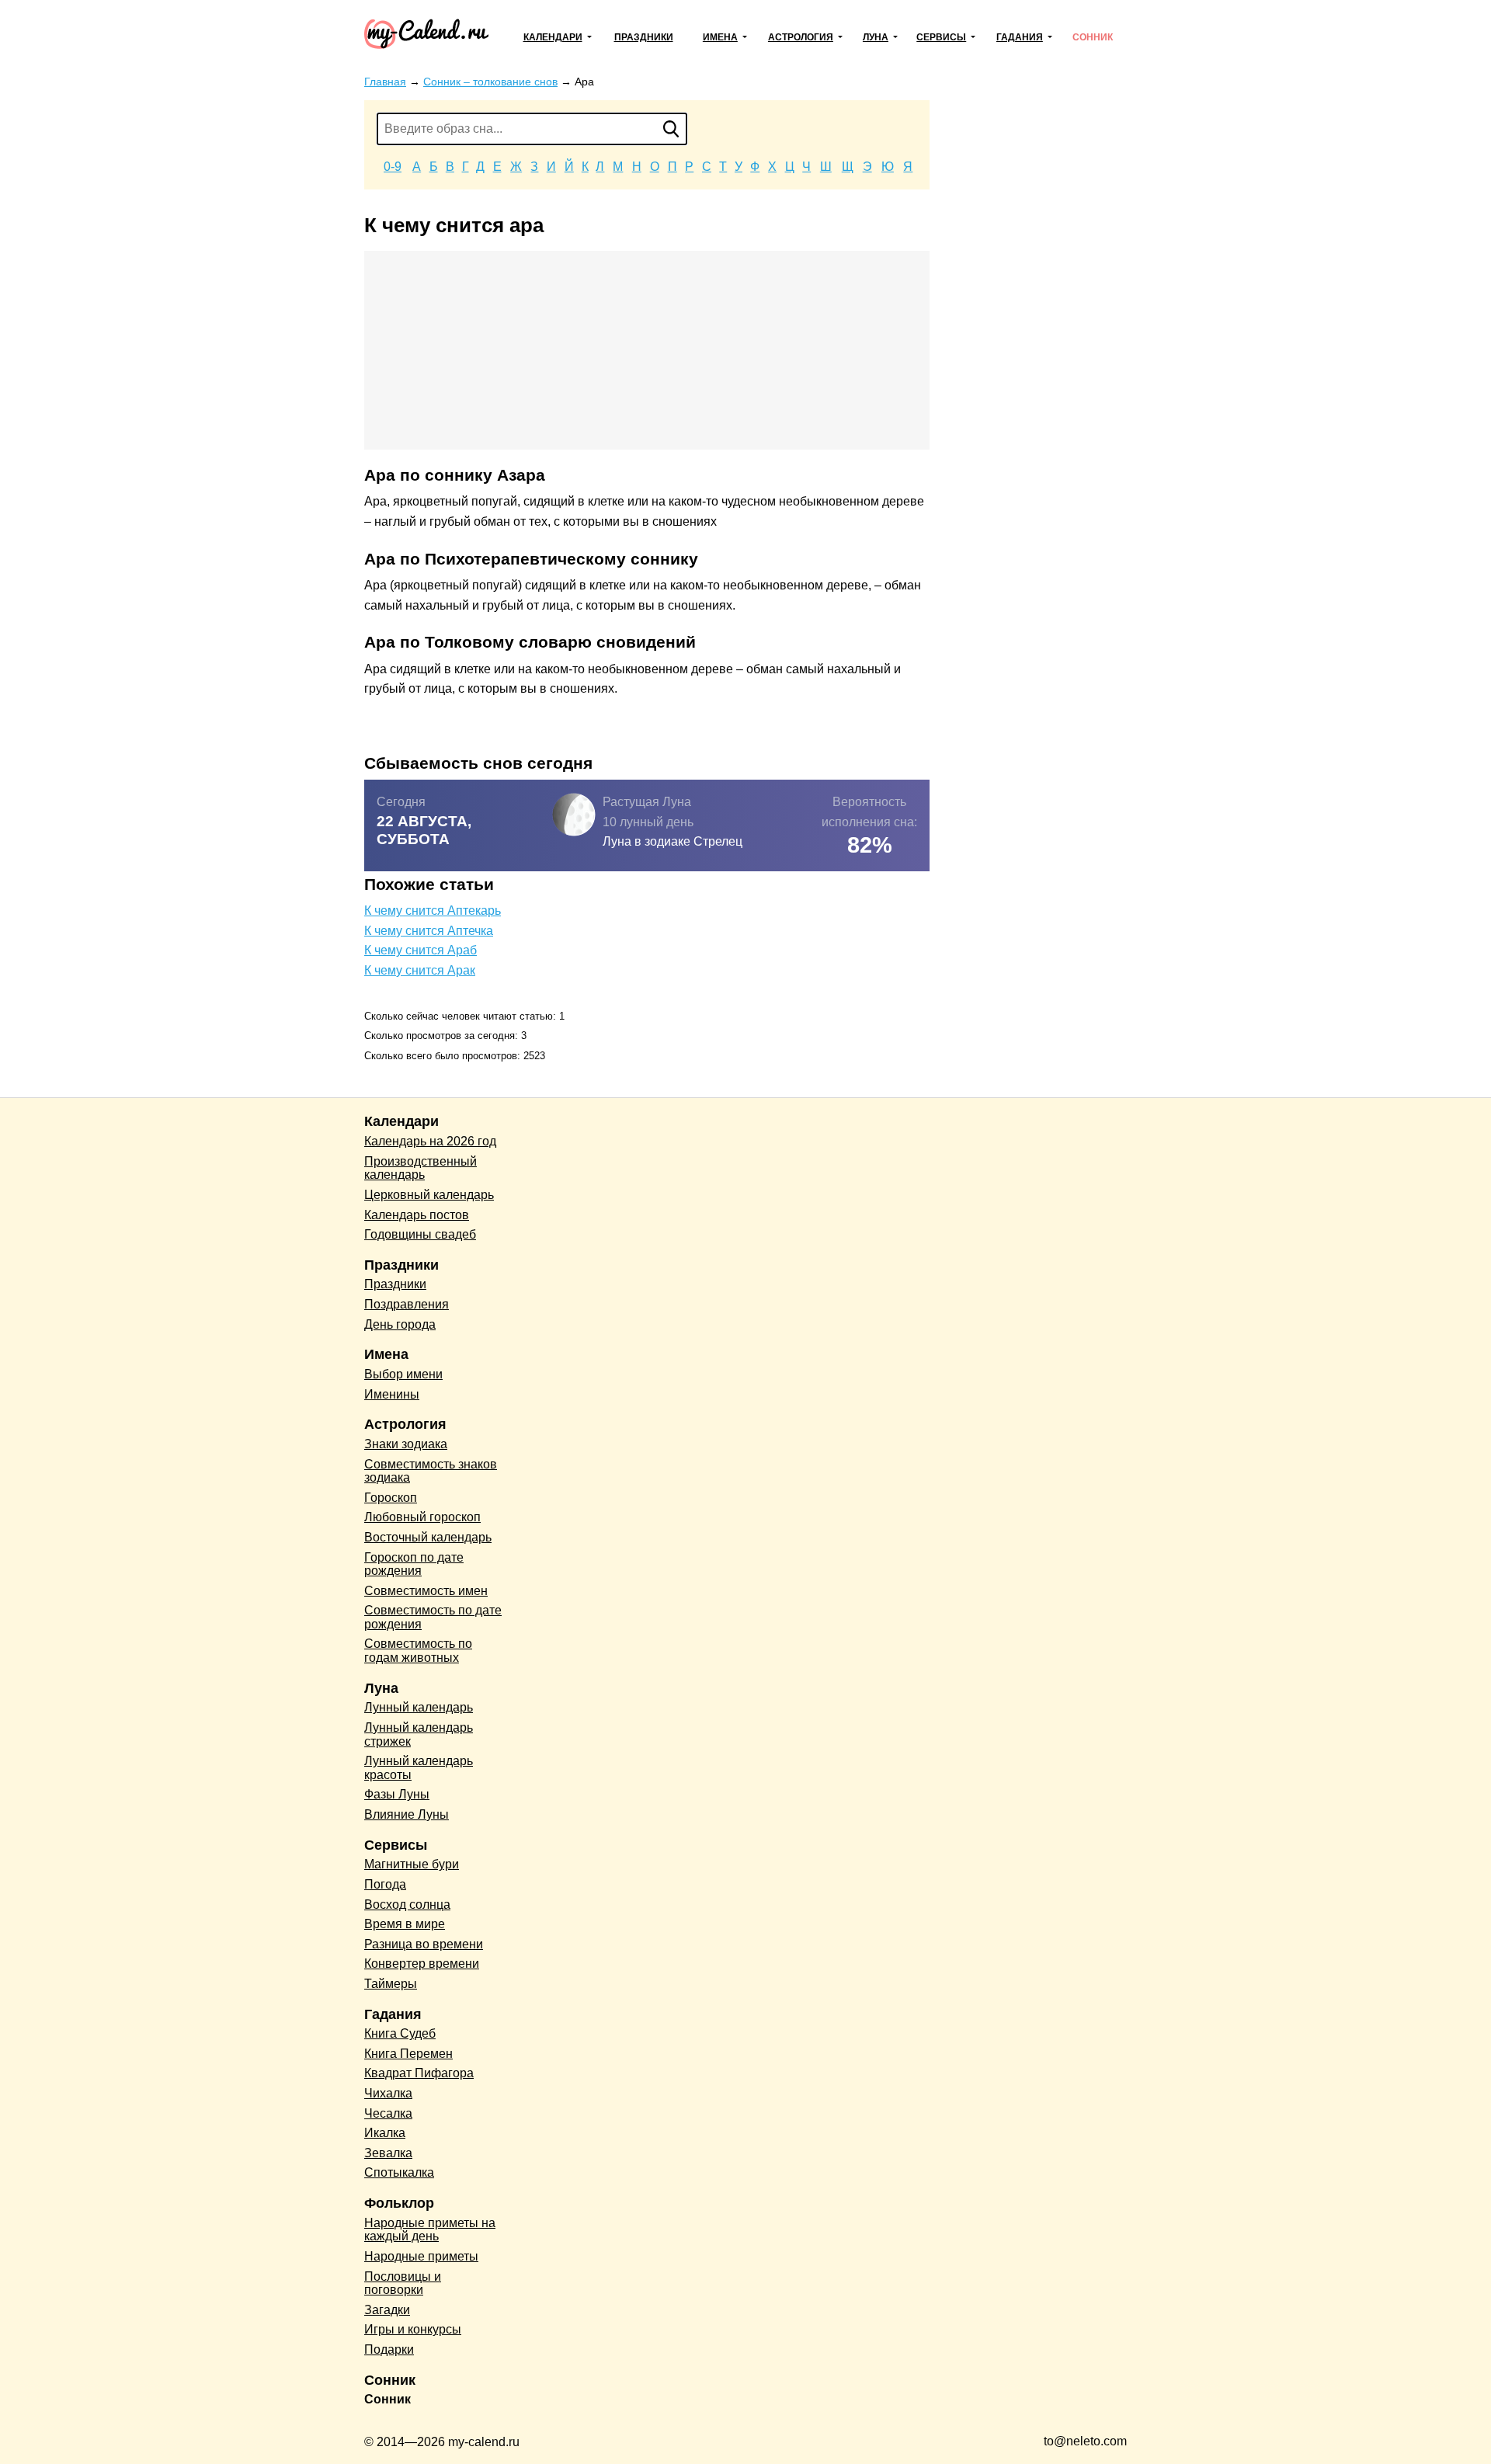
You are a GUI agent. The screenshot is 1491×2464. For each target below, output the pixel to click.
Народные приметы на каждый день (430, 2230)
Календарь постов (417, 1215)
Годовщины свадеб (420, 1234)
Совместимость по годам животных (418, 1651)
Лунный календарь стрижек (419, 1734)
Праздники (644, 37)
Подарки (389, 2349)
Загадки (387, 2310)
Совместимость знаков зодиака (431, 1471)
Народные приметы (421, 2256)
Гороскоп (391, 1498)
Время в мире (405, 1924)
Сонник (1093, 37)
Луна (876, 37)
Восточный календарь (428, 1537)
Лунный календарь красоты (419, 1768)
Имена (720, 37)
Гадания (1020, 37)
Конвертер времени (422, 1964)
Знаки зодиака (406, 1444)
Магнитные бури (412, 1864)
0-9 (393, 167)
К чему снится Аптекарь (433, 911)
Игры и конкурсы (413, 2329)
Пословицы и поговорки (403, 2283)
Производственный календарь (421, 1168)
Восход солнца (407, 1904)
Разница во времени (424, 1944)
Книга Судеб (400, 2033)
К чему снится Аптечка (429, 931)
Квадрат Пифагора (419, 2073)
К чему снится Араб (421, 950)
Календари (553, 37)
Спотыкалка (399, 2172)
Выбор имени (403, 1374)
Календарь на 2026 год (430, 1141)
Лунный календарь (419, 1707)
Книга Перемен (408, 2054)
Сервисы (941, 37)
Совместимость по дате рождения (433, 1617)
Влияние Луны (407, 1814)
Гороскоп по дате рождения (414, 1564)
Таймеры (391, 1984)
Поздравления (407, 1304)
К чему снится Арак (420, 970)
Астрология (801, 37)
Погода (385, 1884)
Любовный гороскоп (422, 1517)
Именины (392, 1394)
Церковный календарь (429, 1195)
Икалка (385, 2133)
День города (400, 1324)
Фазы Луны (397, 1794)
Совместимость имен (426, 1591)
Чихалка (388, 2093)
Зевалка (388, 2153)
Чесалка (388, 2113)
